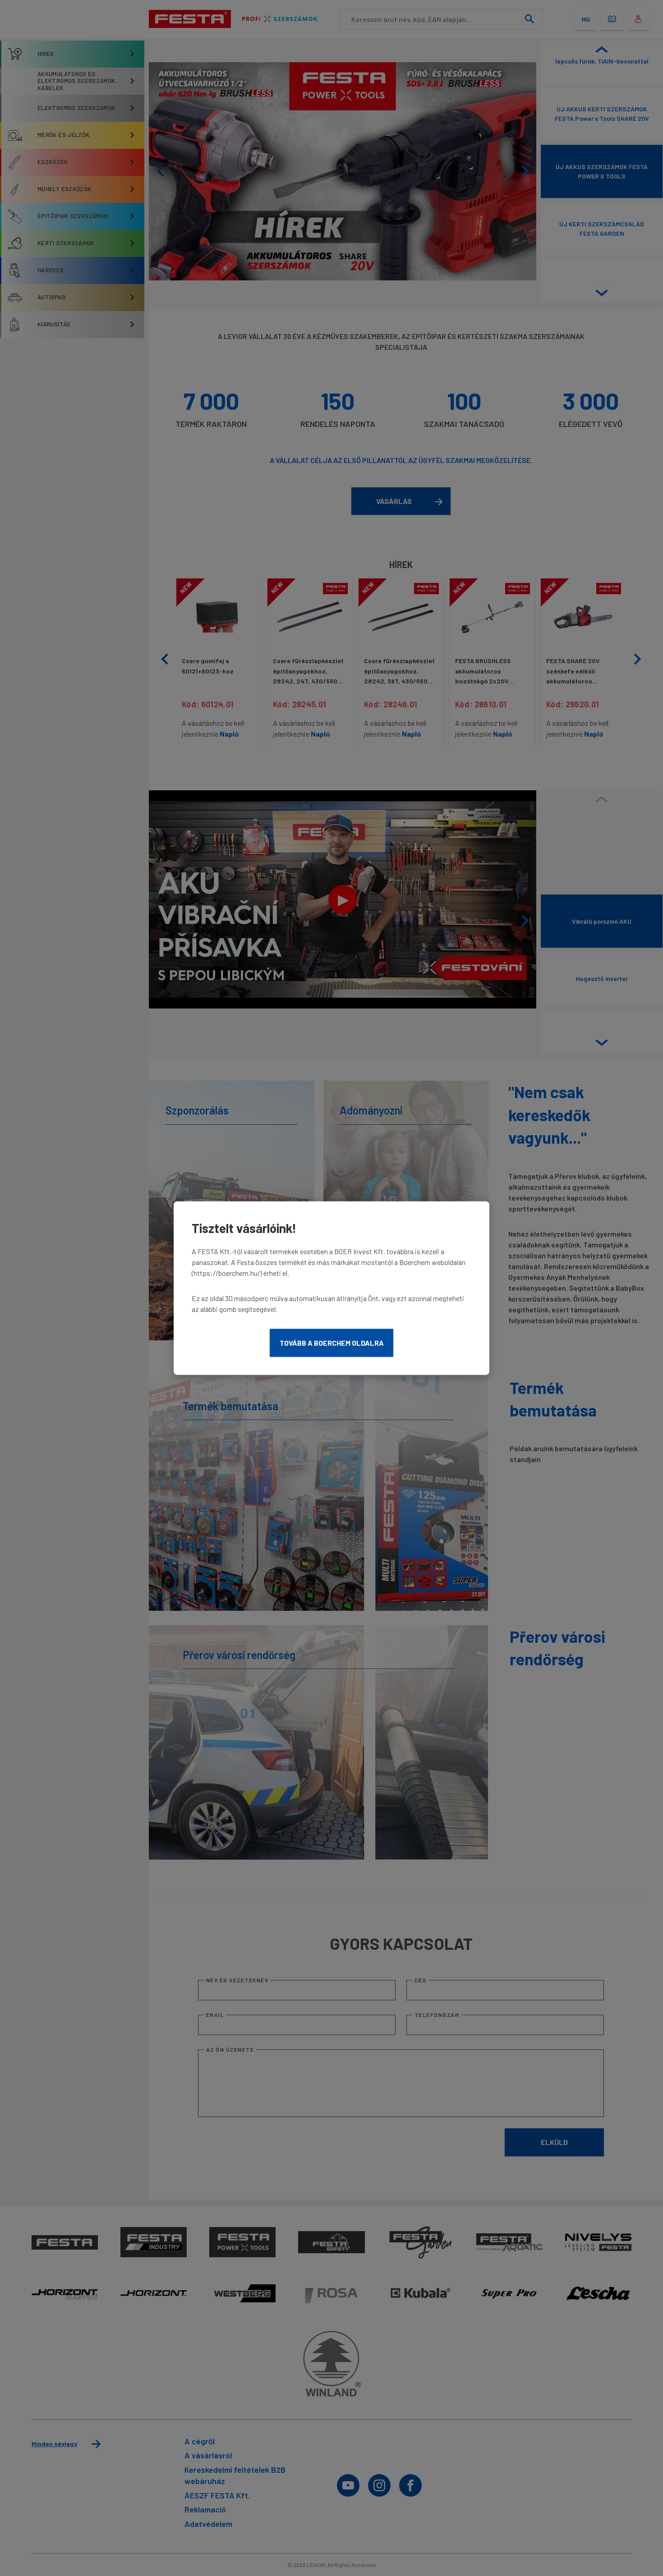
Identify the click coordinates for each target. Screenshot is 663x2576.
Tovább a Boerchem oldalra (332, 1343)
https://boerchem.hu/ (227, 1273)
